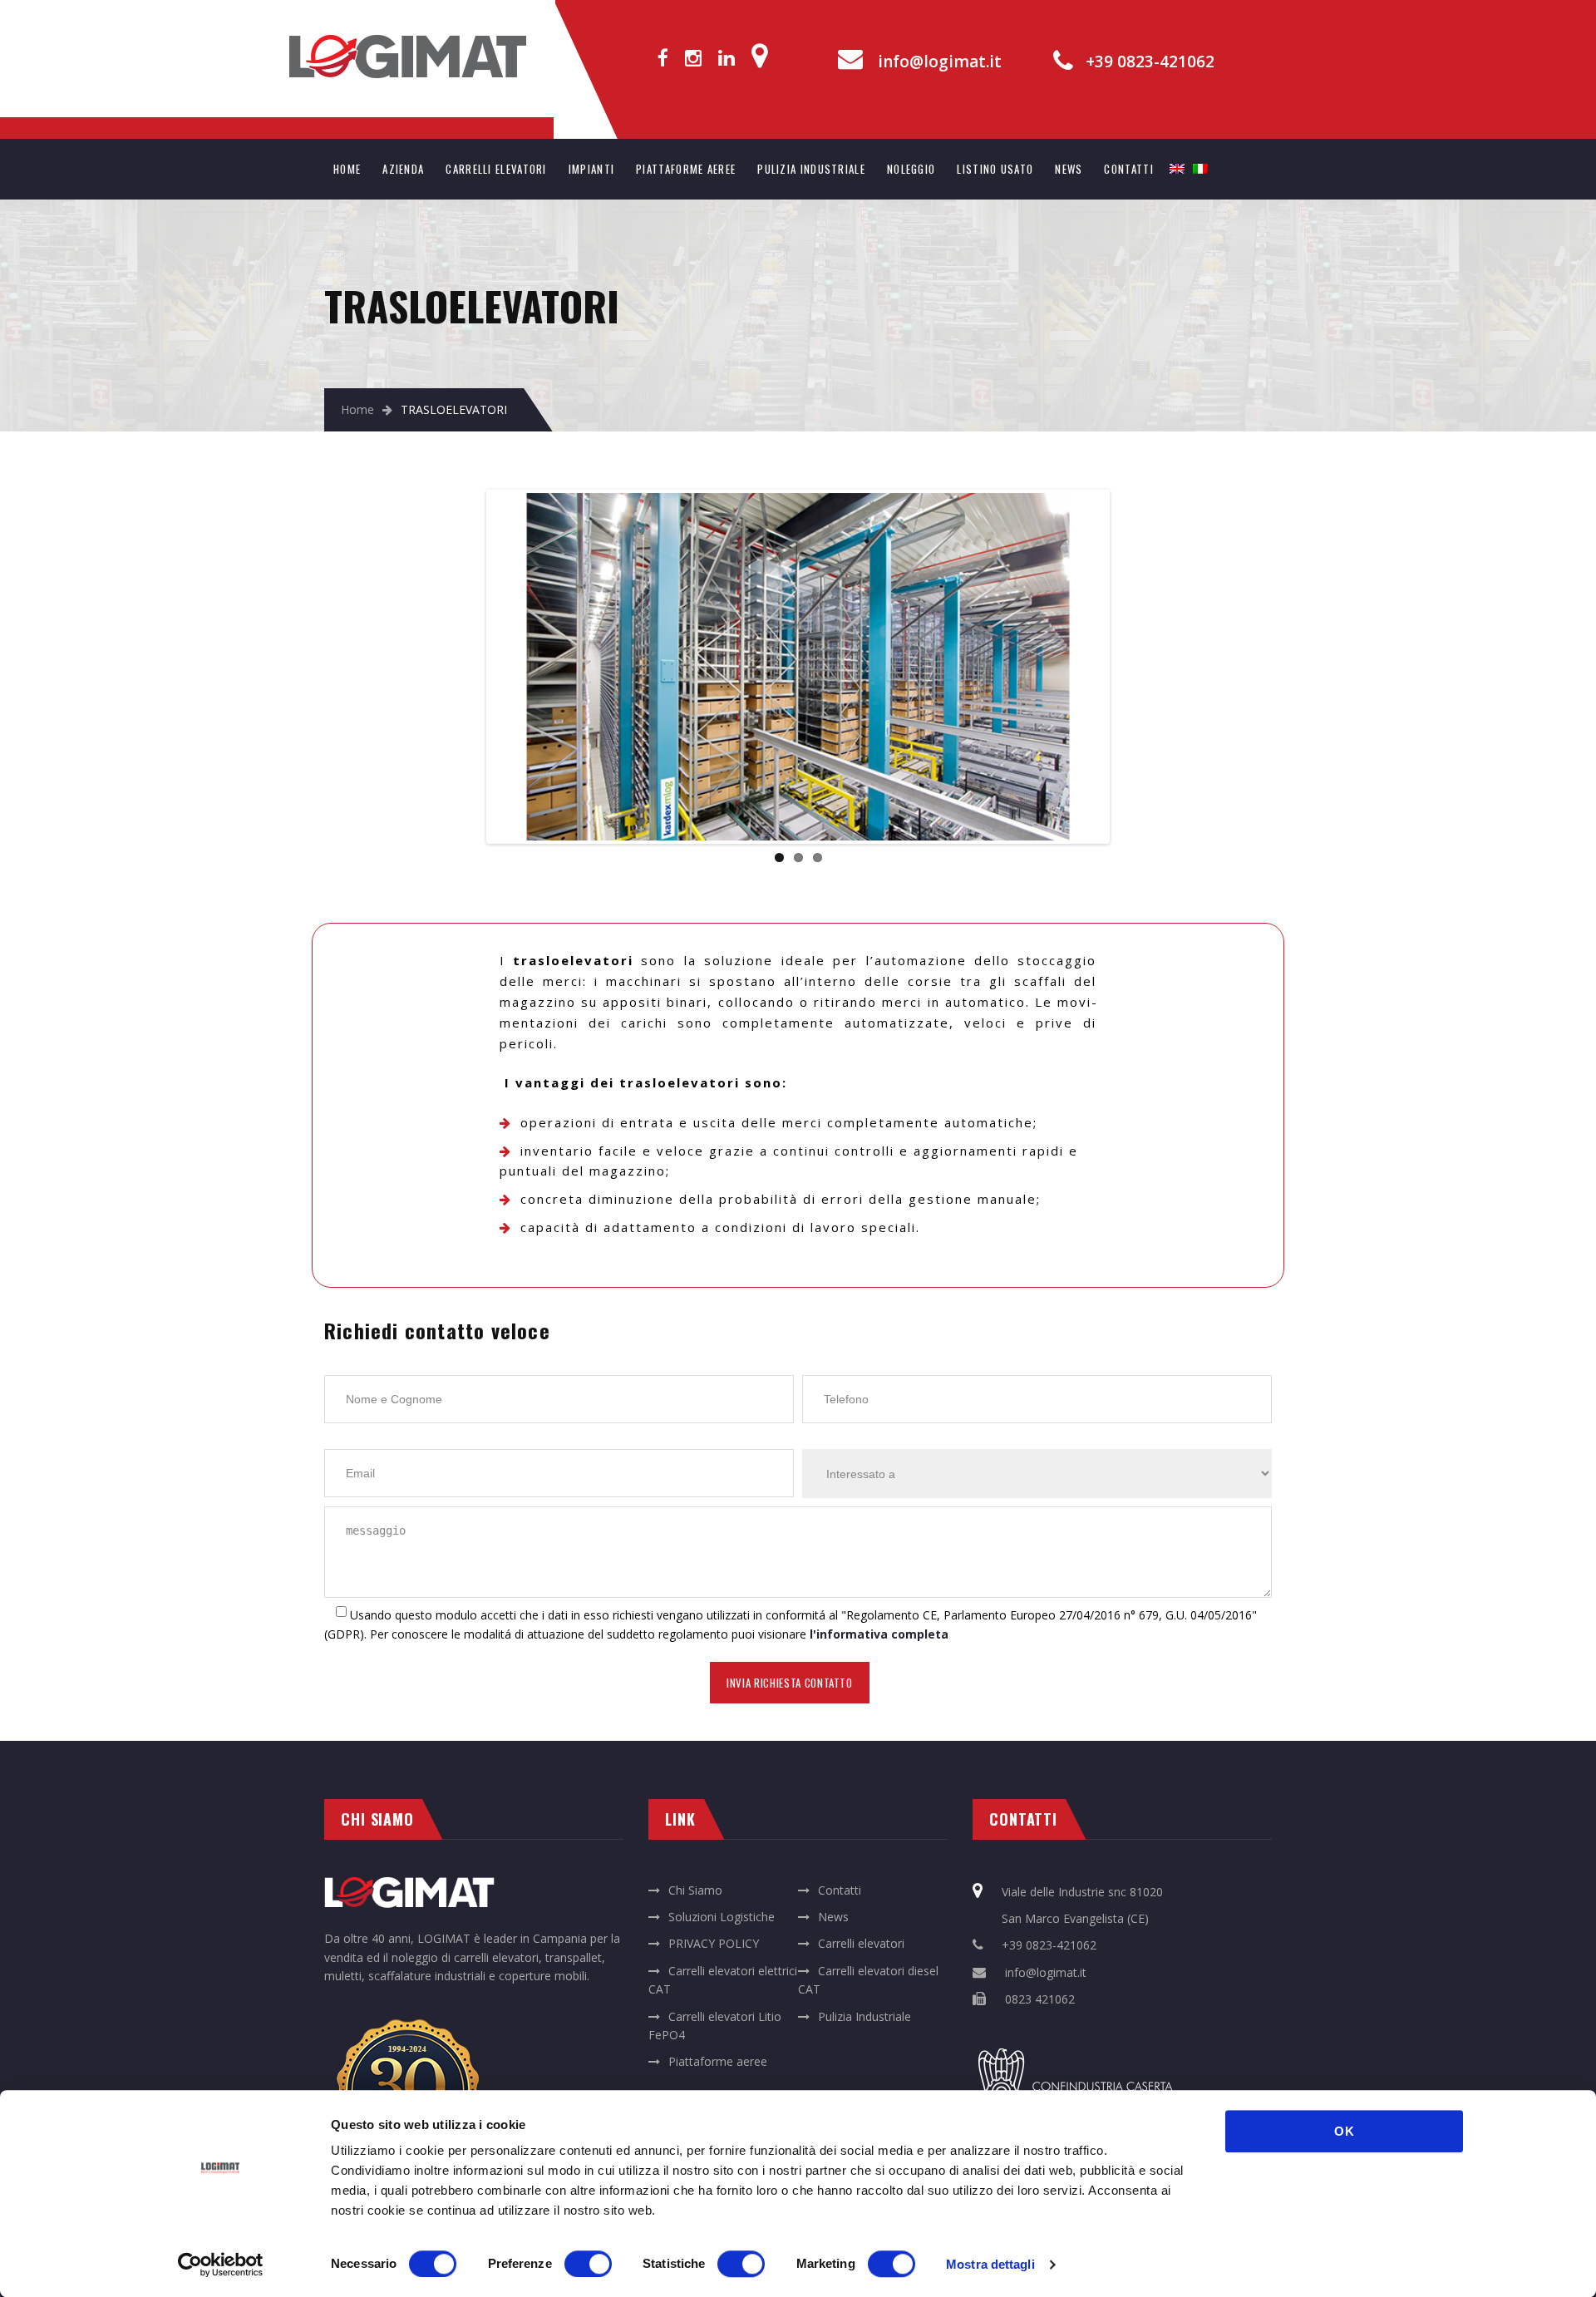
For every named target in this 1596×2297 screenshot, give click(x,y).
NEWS (1069, 169)
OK (1345, 2131)
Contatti (840, 1890)
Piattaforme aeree (718, 2061)
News (833, 1917)
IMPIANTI (591, 169)
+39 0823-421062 (1150, 62)
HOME (347, 169)
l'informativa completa (879, 1634)
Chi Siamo (695, 1890)
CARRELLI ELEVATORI (496, 169)
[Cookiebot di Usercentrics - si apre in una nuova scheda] (221, 2265)
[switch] (588, 2264)
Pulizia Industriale (864, 2016)
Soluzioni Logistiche (722, 1917)
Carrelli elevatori (861, 1943)
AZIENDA (403, 169)
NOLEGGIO (911, 169)
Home (357, 409)
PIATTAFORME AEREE (686, 169)
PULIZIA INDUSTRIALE (811, 169)
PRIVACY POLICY (714, 1943)
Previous (465, 667)
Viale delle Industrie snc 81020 (1082, 1892)
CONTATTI (1128, 169)
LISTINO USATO (995, 169)
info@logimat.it (940, 62)
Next (1131, 667)
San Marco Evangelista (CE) (1075, 1918)
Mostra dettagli (990, 2264)
